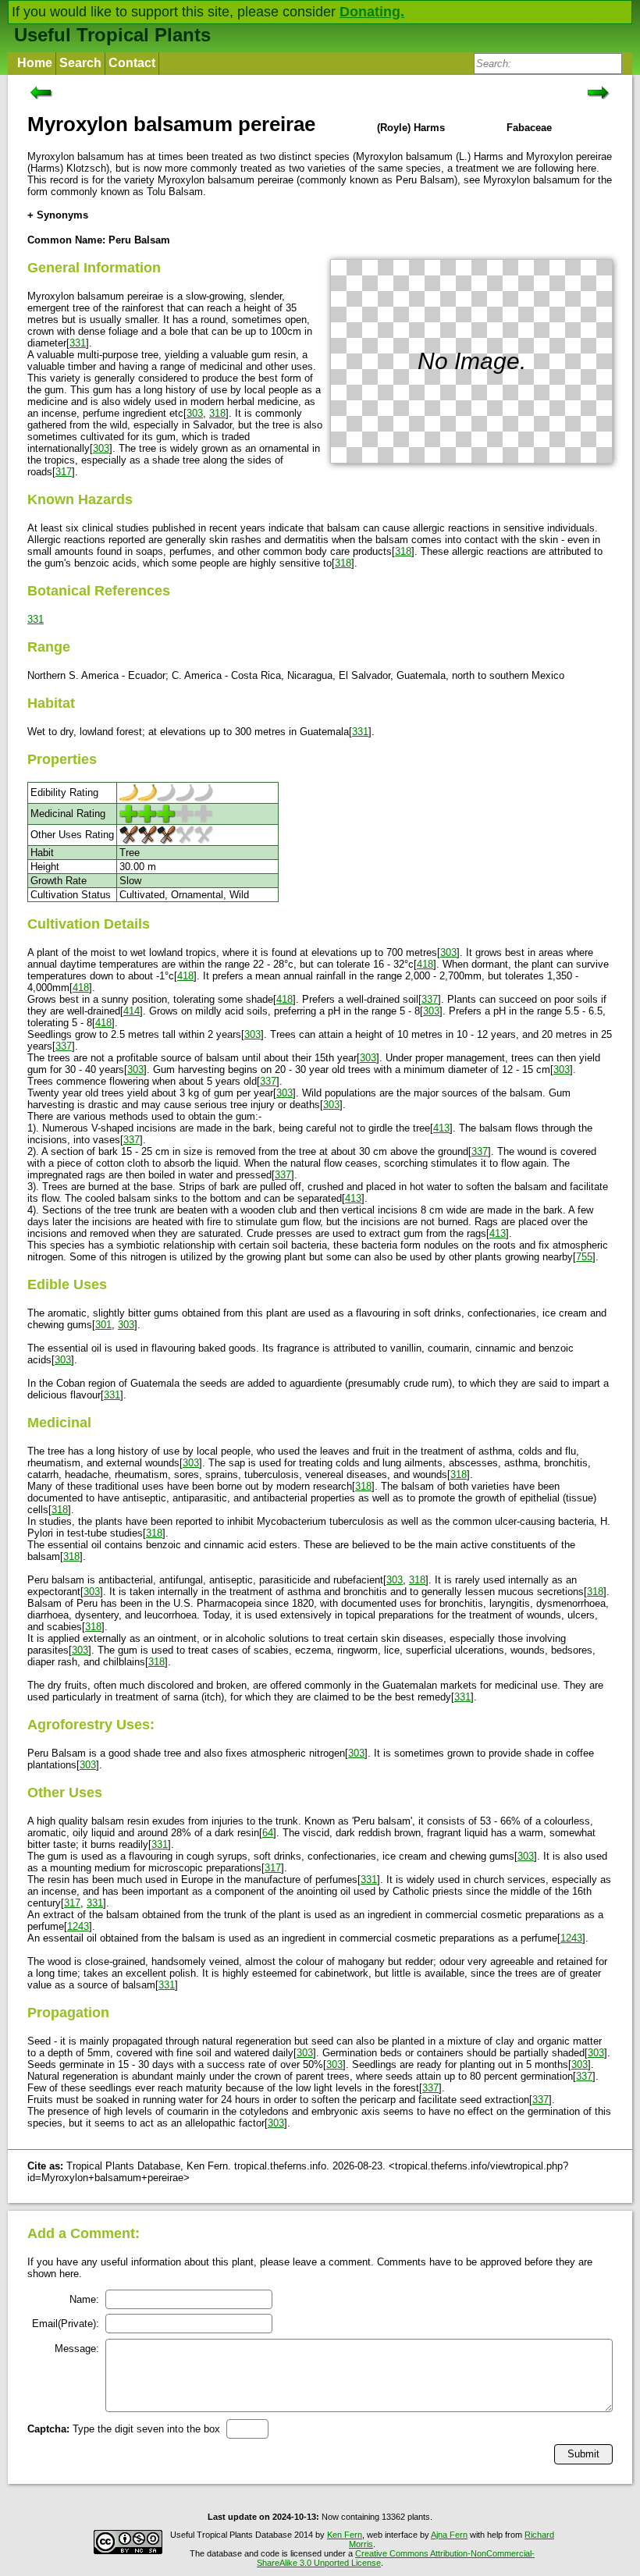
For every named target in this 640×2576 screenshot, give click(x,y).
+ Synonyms (58, 215)
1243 (78, 1926)
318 (217, 413)
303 (195, 413)
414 (132, 1011)
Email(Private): (66, 2324)
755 (584, 1257)
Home (35, 63)
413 (441, 1128)
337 (430, 999)
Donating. (372, 12)
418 (425, 964)
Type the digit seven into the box (124, 2429)
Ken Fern (345, 2535)
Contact (132, 63)
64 (268, 1833)
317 (64, 472)
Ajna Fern (449, 2535)
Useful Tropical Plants (112, 35)
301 (103, 1325)
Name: (84, 2299)
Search (80, 63)
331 (78, 343)
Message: (77, 2349)
